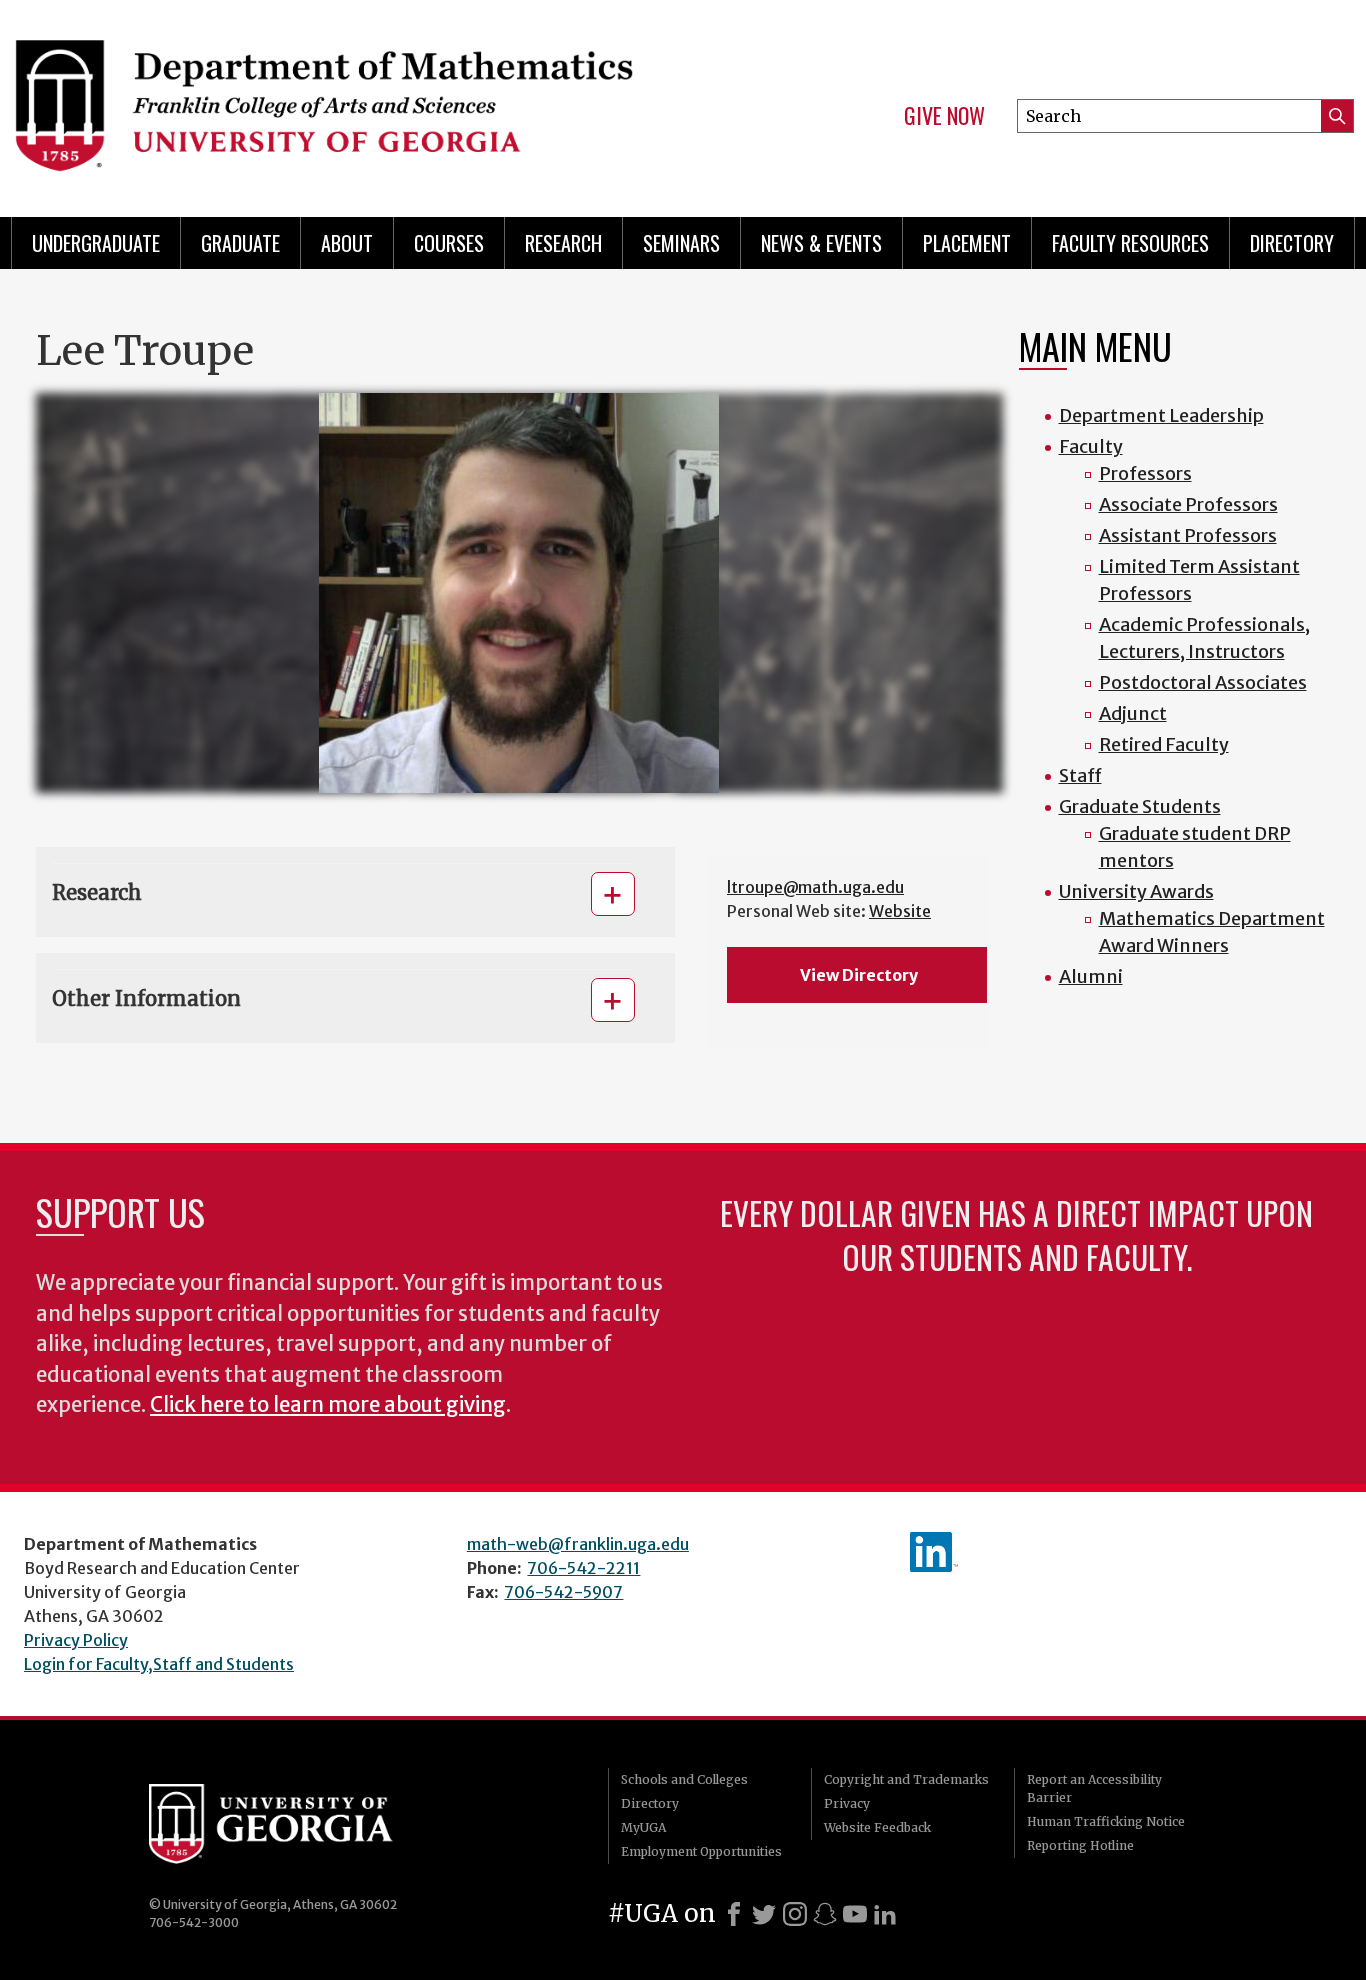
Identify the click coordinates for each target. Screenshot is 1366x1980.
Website (900, 911)
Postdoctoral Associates (1203, 682)
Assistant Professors (1188, 535)
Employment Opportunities (701, 1851)
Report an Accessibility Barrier (1094, 1788)
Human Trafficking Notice (1106, 1821)
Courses (449, 243)
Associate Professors (1188, 504)
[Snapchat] (825, 1914)
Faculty (1091, 446)
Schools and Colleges (684, 1779)
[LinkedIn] (885, 1914)
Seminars (681, 243)
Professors (1145, 473)
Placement (967, 243)
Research (563, 243)
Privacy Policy (76, 1640)
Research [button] (97, 892)
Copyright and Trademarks (906, 1779)
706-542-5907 (563, 1592)
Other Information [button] (146, 998)
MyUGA (643, 1827)
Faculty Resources (1130, 243)
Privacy (847, 1803)
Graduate (240, 243)
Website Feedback (877, 1827)
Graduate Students (1140, 806)
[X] (764, 1914)
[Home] (334, 100)
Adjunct (1133, 713)
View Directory (859, 975)
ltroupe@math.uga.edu (815, 887)
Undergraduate (96, 243)
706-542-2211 (583, 1568)
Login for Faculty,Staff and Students (159, 1664)
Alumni (1091, 976)
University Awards (1136, 891)
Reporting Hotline (1080, 1845)
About (347, 243)
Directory (1292, 243)
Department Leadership (1161, 415)
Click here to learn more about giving (328, 1405)
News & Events (821, 243)
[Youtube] (855, 1914)
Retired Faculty (1164, 744)
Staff (1080, 775)
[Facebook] (734, 1914)
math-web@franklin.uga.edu (578, 1544)
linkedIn (934, 1552)
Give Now (944, 116)
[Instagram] (795, 1914)
